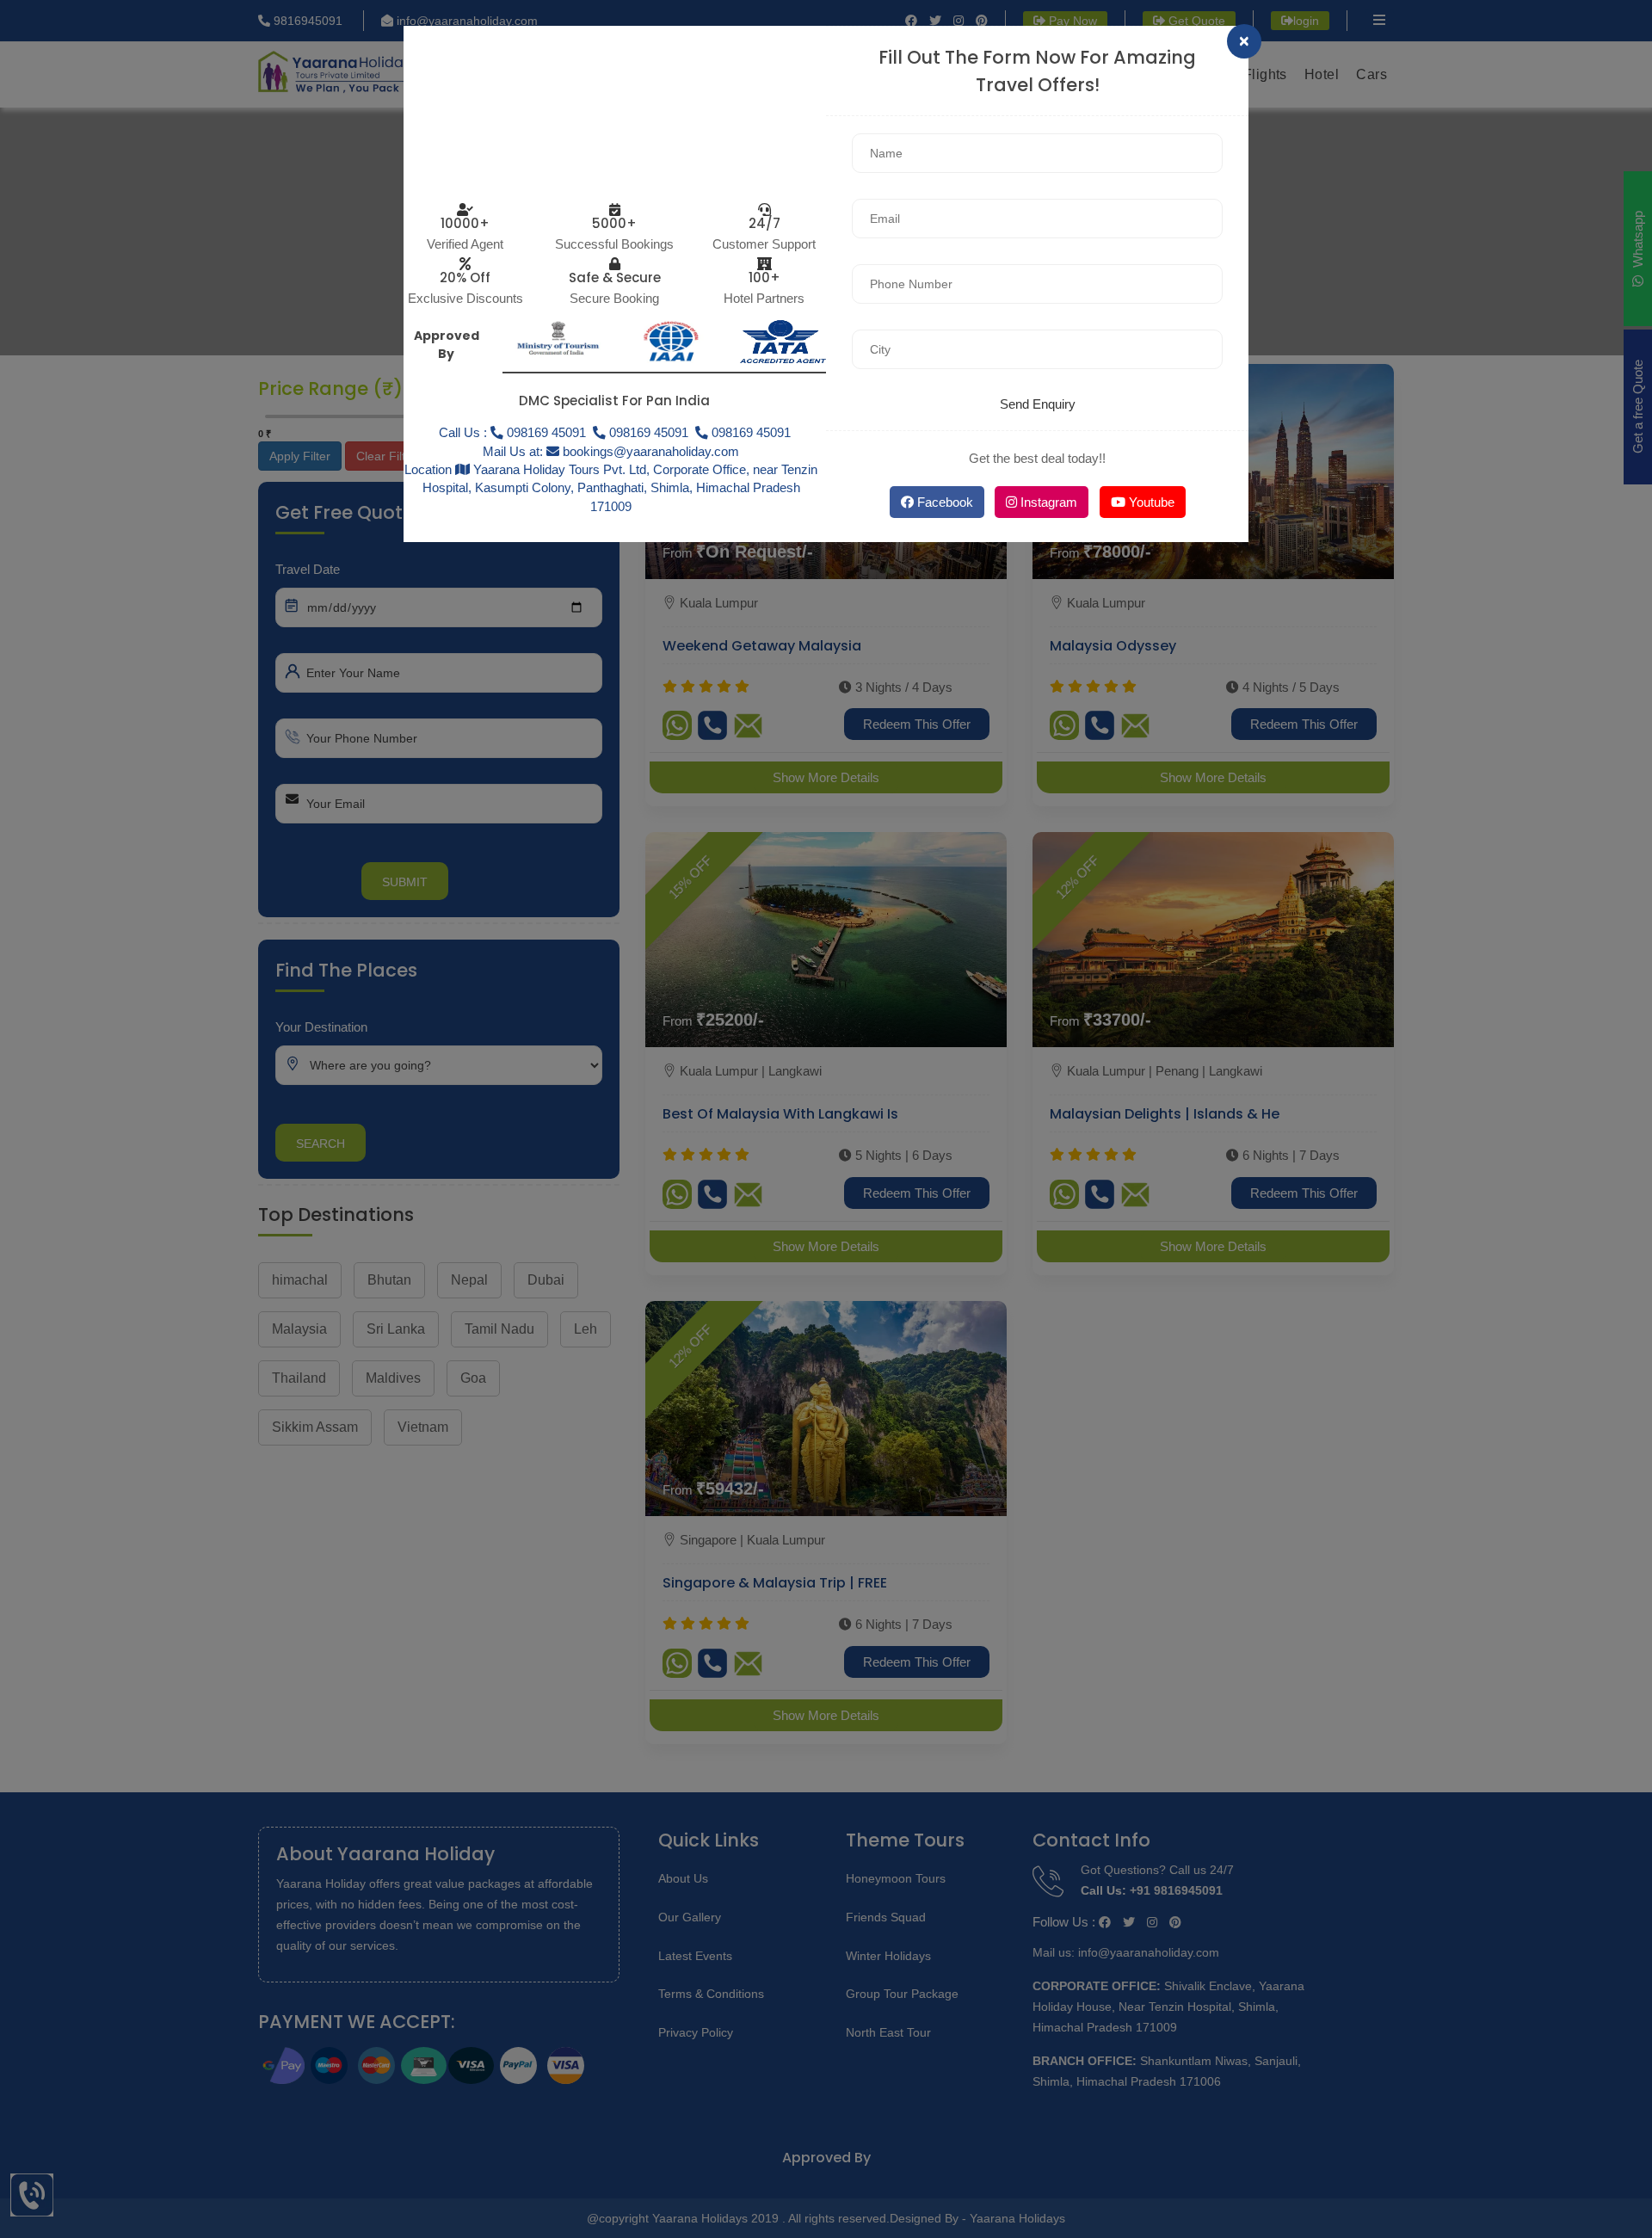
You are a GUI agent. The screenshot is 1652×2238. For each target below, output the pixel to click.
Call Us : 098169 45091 (512, 432)
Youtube (1150, 502)
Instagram (1047, 502)
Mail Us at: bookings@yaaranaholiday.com (611, 451)
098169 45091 (647, 432)
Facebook (943, 502)
